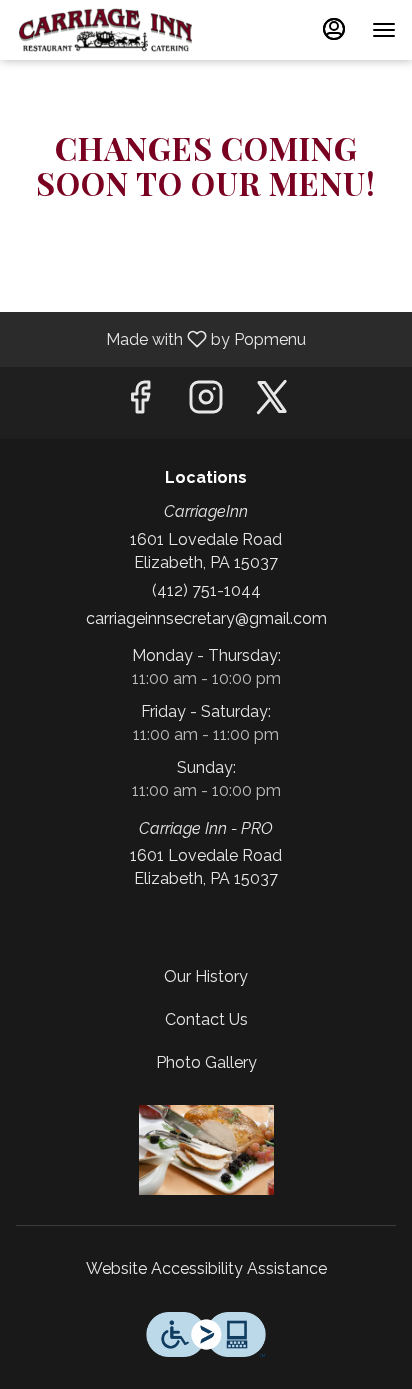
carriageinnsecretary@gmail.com (206, 618)
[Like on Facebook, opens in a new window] (140, 402)
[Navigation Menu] (384, 30)
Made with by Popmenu (160, 338)
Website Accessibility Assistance (206, 1268)
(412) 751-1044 (206, 590)
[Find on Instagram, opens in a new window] (206, 402)
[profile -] (334, 29)
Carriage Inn (206, 1150)
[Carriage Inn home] (106, 30)
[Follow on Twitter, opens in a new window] (272, 402)
